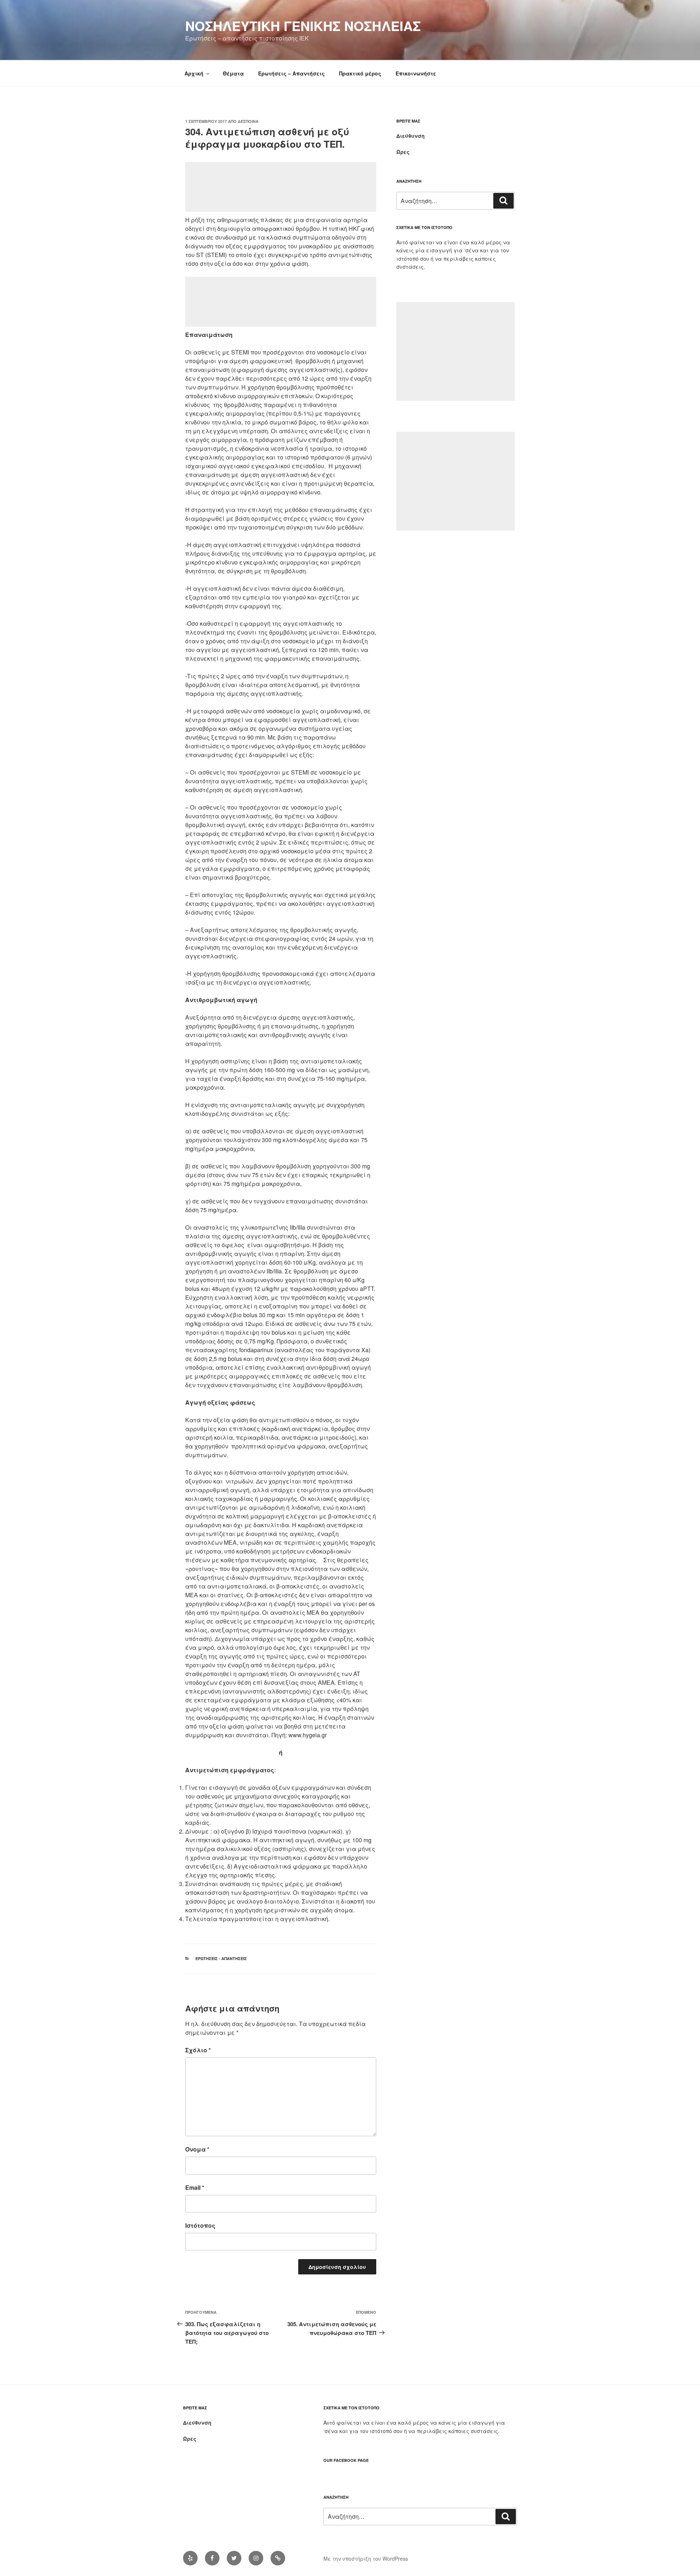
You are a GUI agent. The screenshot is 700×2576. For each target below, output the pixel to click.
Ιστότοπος (200, 2225)
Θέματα (233, 73)
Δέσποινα (248, 121)
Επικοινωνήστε (416, 73)
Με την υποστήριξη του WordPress (366, 2558)
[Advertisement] (281, 187)
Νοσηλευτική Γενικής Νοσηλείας (303, 26)
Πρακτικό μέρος (360, 73)
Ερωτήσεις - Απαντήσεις (221, 1958)
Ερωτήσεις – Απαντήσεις (291, 73)
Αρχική (194, 73)
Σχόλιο (198, 2050)
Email (195, 2187)
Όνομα (197, 2149)
